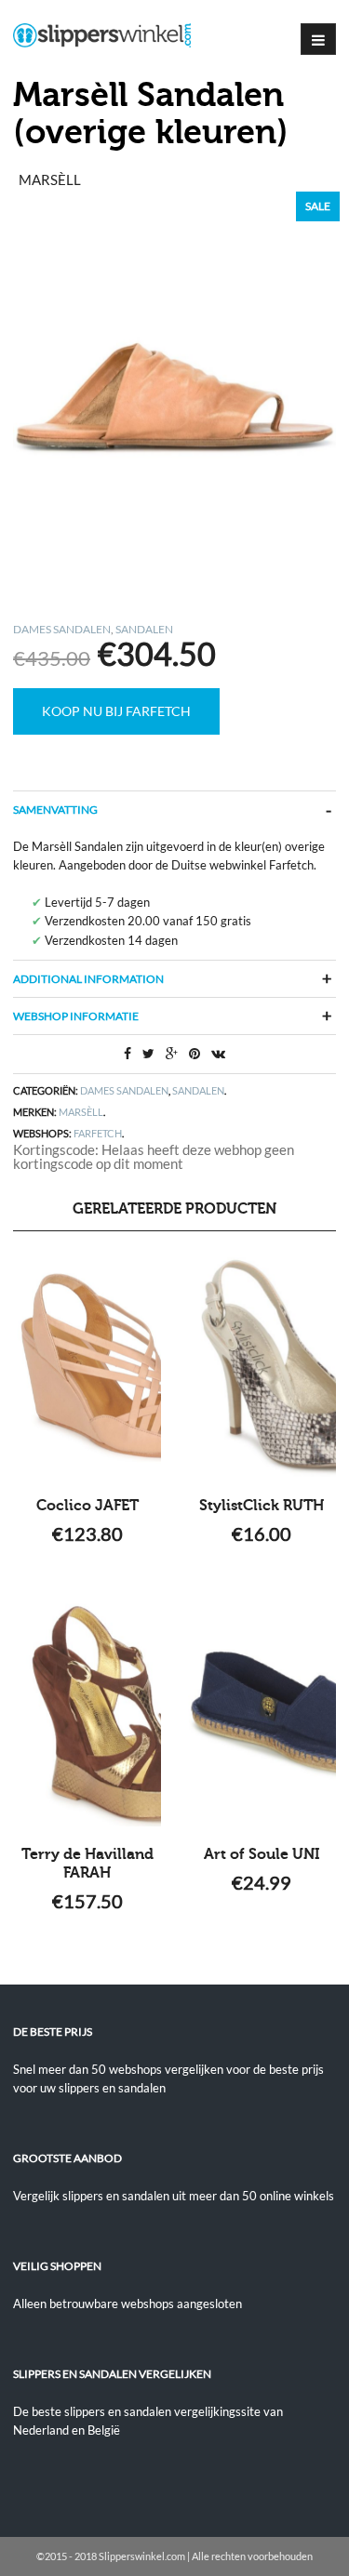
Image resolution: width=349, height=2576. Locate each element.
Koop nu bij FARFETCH (116, 711)
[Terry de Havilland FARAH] (87, 1715)
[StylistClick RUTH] (262, 1366)
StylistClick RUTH (262, 1506)
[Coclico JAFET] (87, 1366)
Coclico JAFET (87, 1506)
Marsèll (81, 1112)
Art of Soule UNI (262, 1854)
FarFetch (98, 1133)
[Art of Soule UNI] (262, 1715)
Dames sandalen (62, 629)
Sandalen (144, 629)
